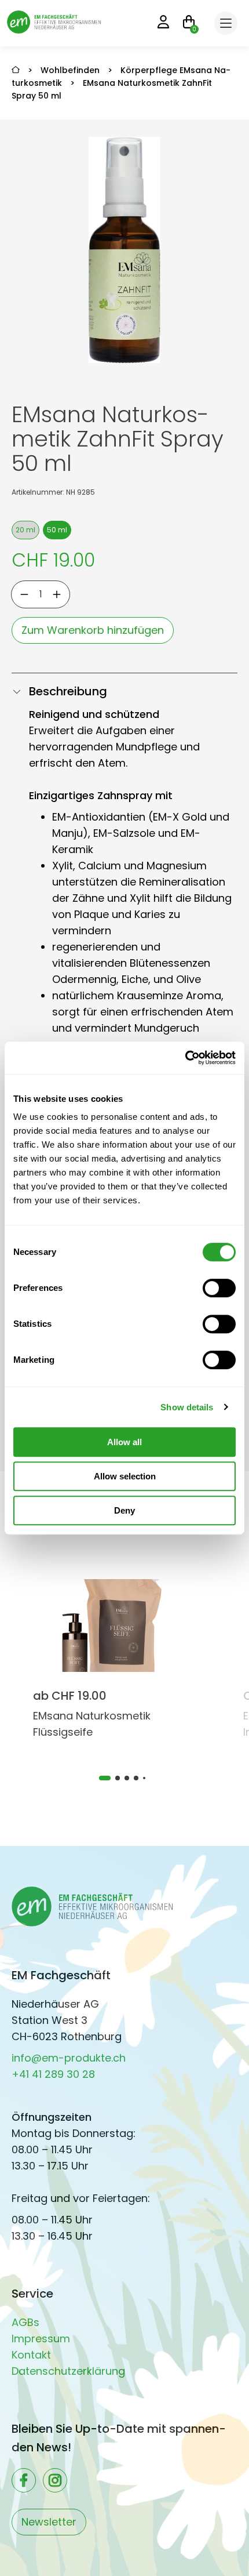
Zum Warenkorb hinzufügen (93, 630)
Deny (124, 1510)
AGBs (25, 2322)
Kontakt (31, 2355)
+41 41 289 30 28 (53, 2074)
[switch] (219, 1288)
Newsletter (49, 2522)
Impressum (41, 2339)
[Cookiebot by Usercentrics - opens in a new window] (185, 1058)
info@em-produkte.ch (69, 2058)
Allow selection (125, 1476)
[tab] (105, 1778)
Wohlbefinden (70, 70)
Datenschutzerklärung (68, 2371)
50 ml (57, 530)
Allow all (124, 1442)
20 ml (25, 530)
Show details (187, 1407)
